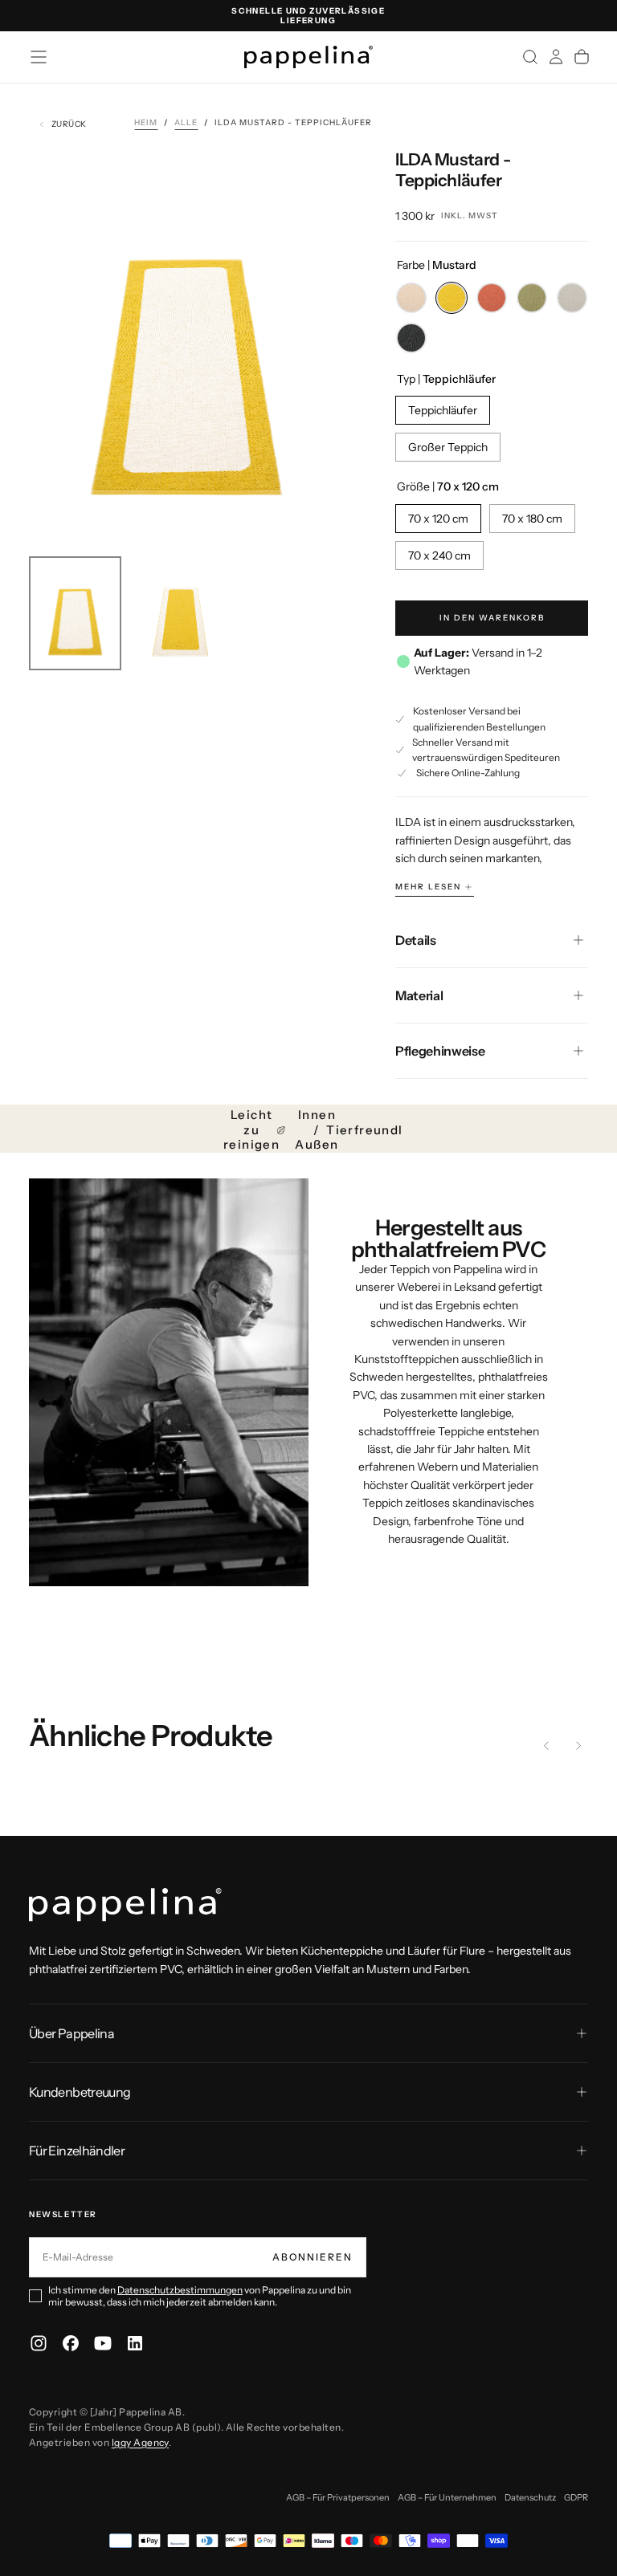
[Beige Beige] (411, 298)
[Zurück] (546, 1746)
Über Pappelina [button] (72, 2033)
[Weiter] (578, 1746)
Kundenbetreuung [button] (80, 2092)
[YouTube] (103, 2343)
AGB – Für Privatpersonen (338, 2497)
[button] (39, 57)
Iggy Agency (140, 2442)
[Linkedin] (135, 2343)
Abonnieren (313, 2257)
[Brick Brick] (492, 298)
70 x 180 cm (532, 519)
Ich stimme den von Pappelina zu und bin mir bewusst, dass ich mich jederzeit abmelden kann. (200, 2296)
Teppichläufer (443, 410)
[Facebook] (71, 2343)
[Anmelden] (556, 57)
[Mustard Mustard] (452, 298)
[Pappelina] (125, 1905)
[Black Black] (411, 338)
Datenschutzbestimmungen (180, 2290)
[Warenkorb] (582, 57)
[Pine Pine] (532, 298)
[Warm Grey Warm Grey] (572, 298)
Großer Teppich (448, 447)
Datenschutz (530, 2497)
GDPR (576, 2497)
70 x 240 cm (439, 555)
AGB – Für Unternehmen (447, 2497)
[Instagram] (39, 2343)
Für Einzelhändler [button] (77, 2151)
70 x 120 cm (438, 519)
